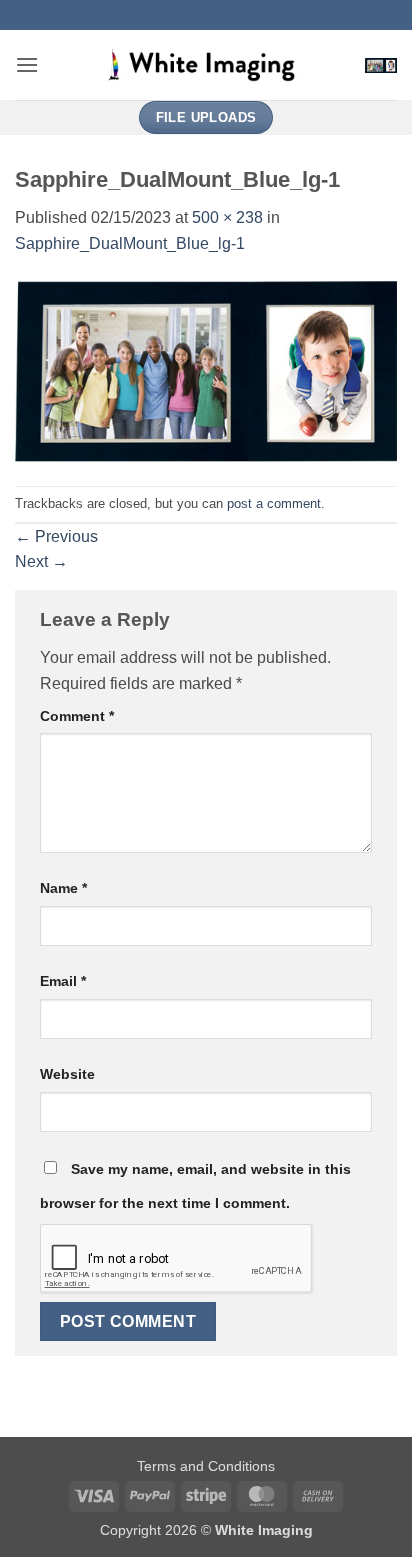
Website (67, 1074)
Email (63, 981)
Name (63, 888)
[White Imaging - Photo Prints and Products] (206, 65)
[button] (27, 64)
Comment (77, 716)
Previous (56, 536)
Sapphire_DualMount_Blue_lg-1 (130, 243)
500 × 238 (227, 217)
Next (41, 561)
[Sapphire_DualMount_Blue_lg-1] (206, 370)
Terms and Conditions (206, 1466)
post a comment (274, 503)
